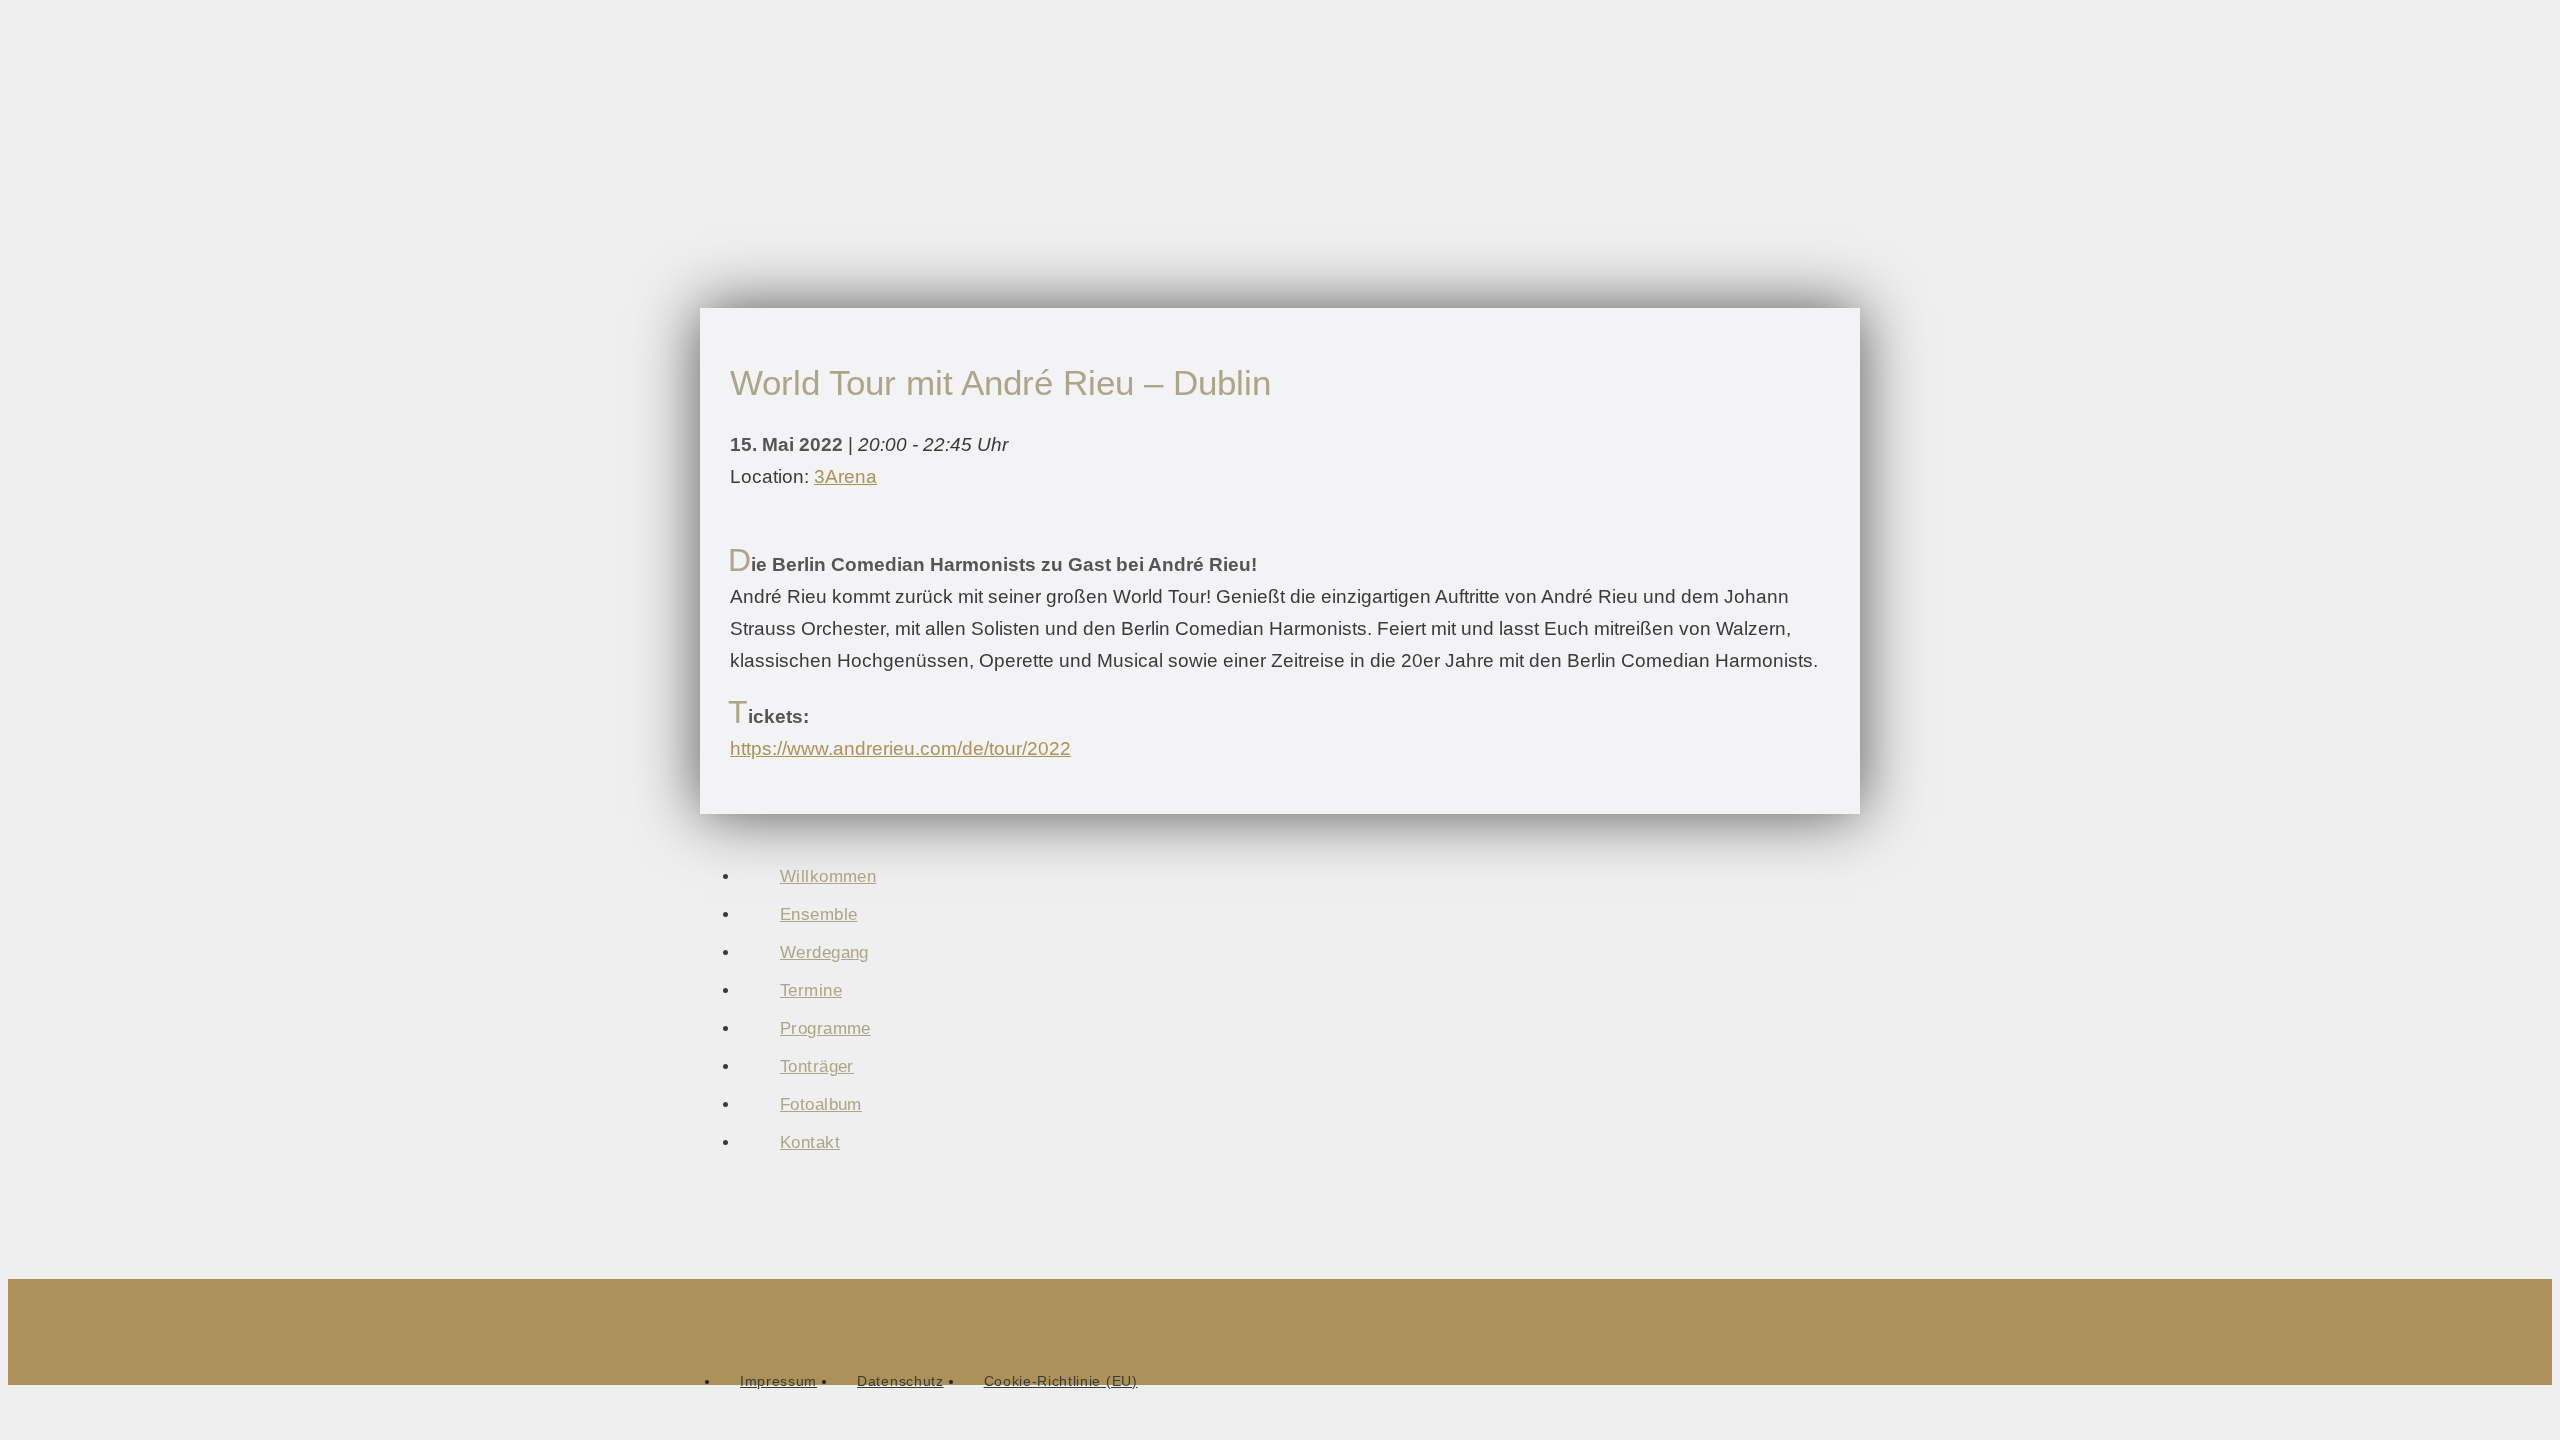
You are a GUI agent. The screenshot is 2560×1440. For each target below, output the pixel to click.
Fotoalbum (821, 1104)
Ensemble (818, 914)
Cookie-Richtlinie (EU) (1061, 1381)
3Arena (845, 476)
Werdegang (824, 952)
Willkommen (828, 876)
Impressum (778, 1381)
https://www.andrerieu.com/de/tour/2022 (900, 748)
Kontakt (810, 1142)
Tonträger (817, 1066)
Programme (825, 1028)
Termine (811, 990)
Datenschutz (900, 1381)
